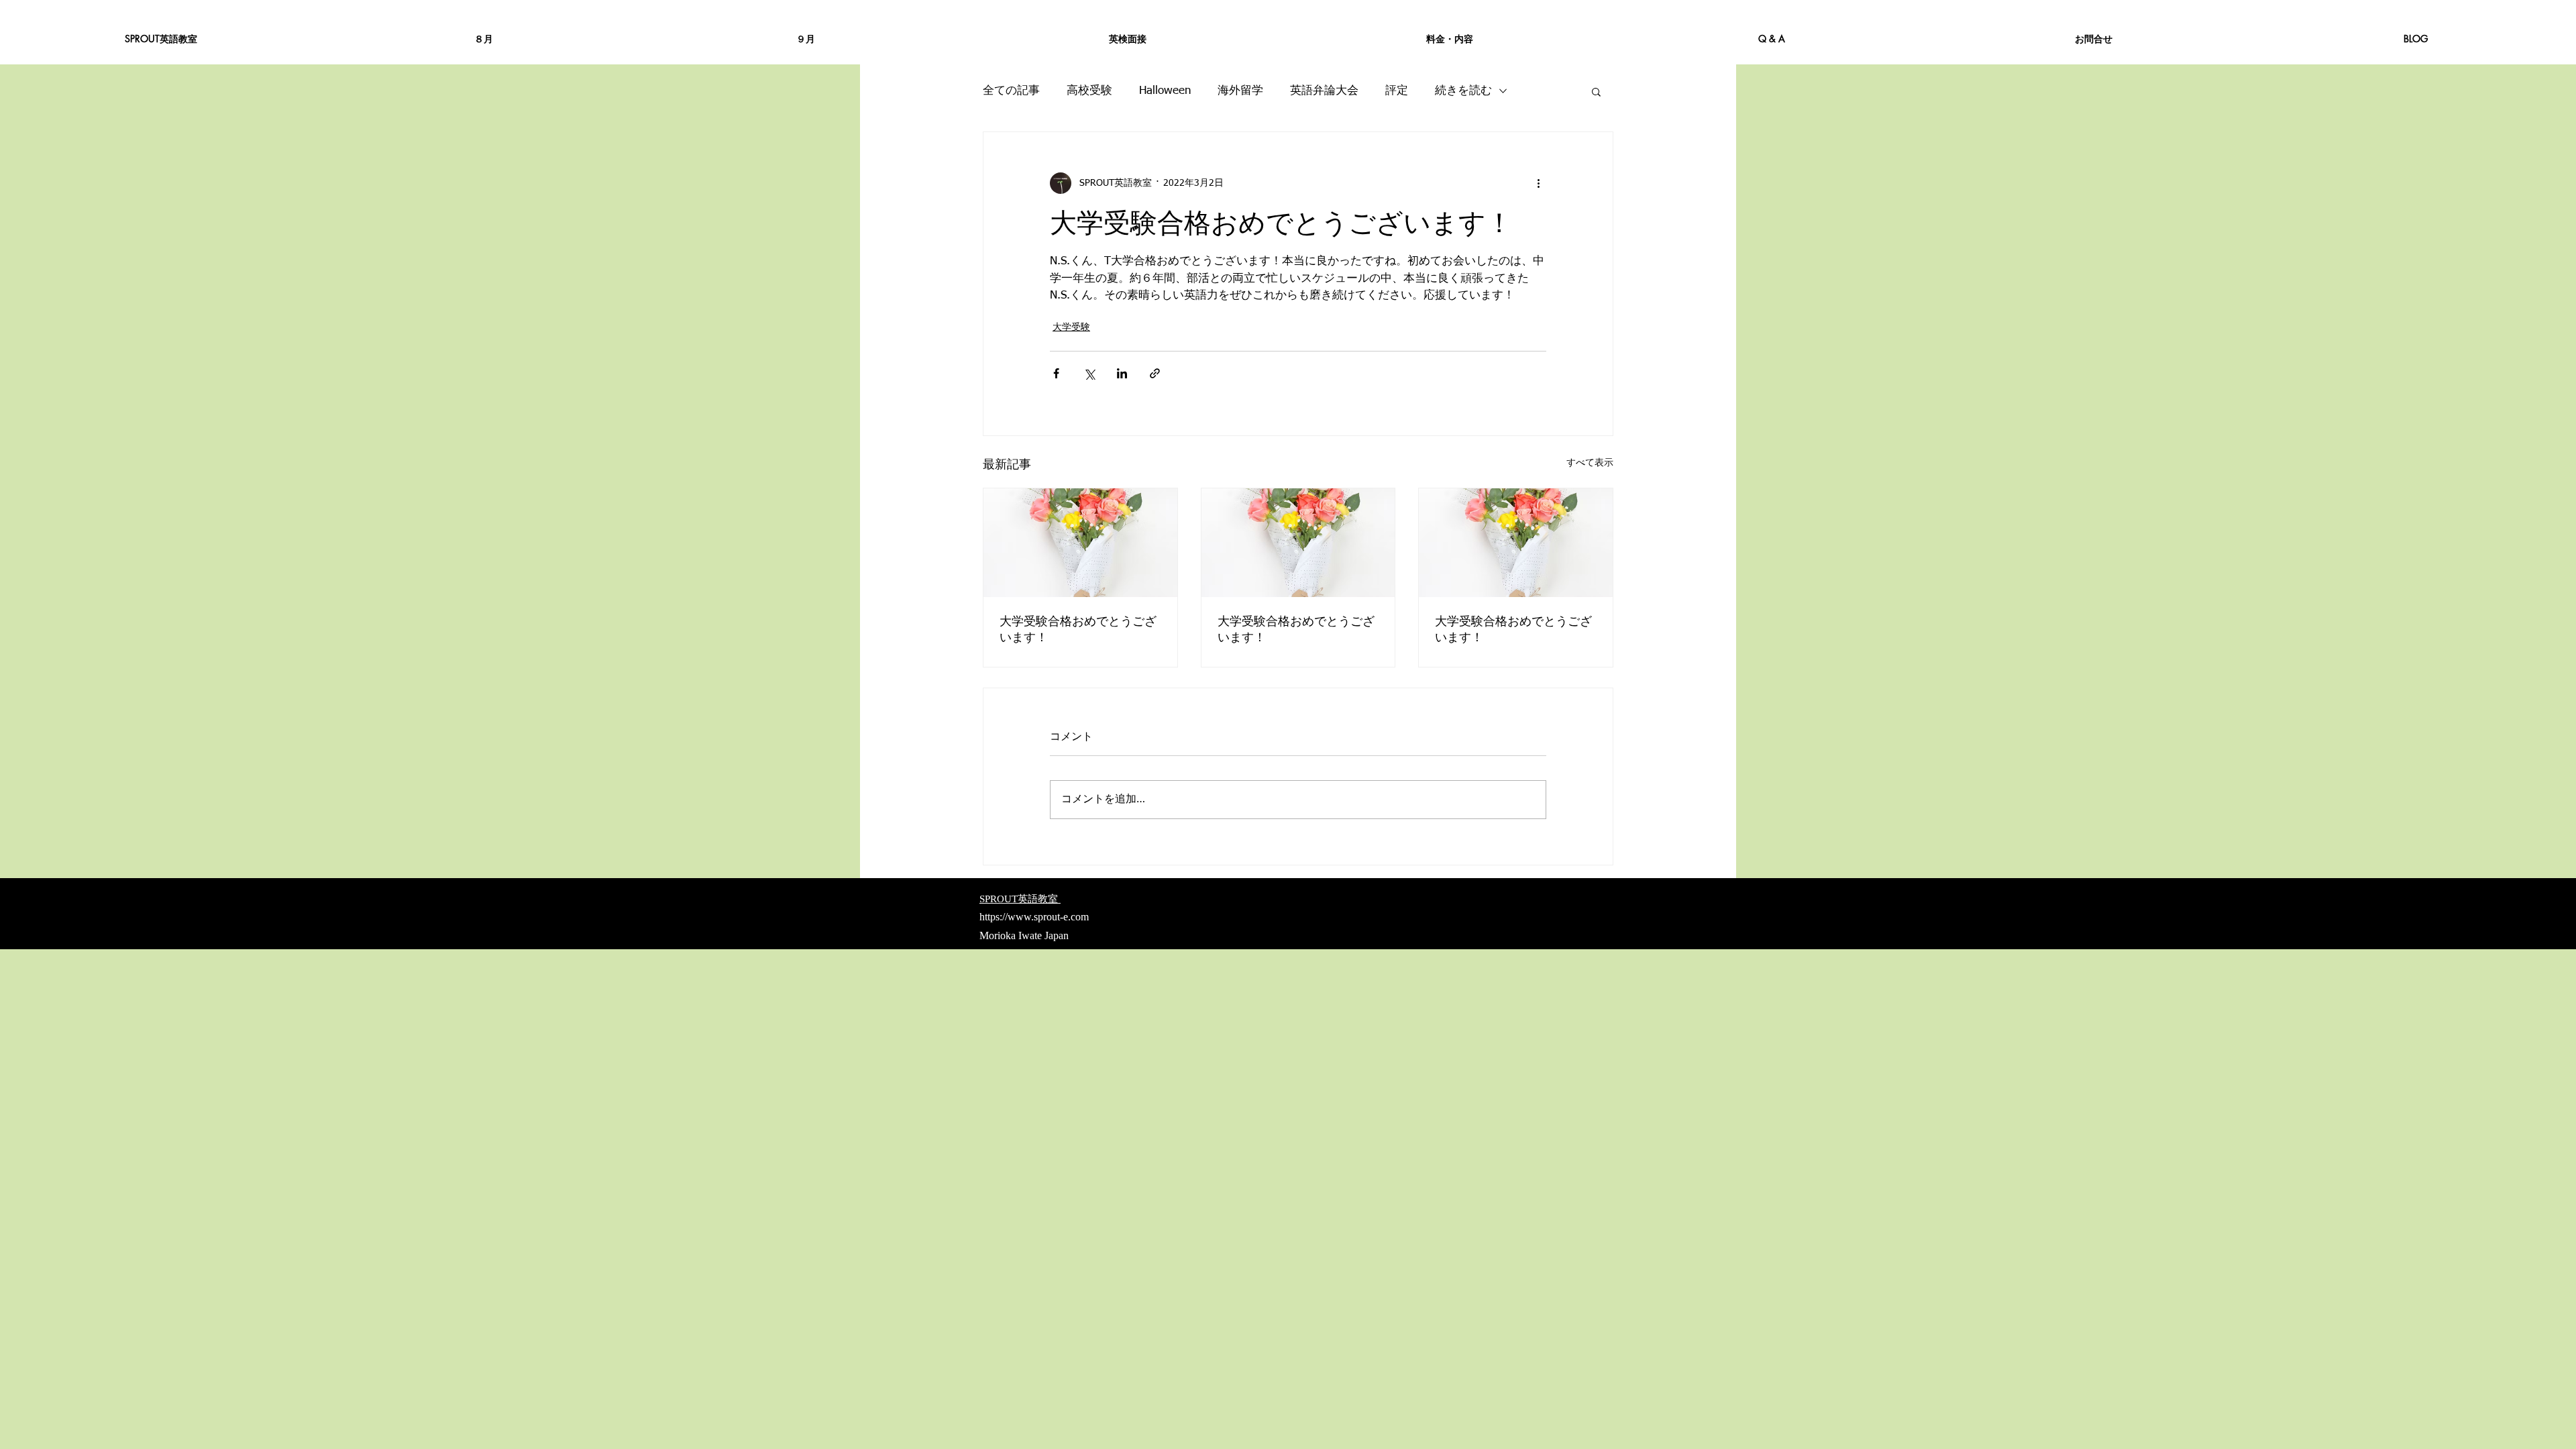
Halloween (1165, 91)
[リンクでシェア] (1155, 373)
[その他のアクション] (1538, 183)
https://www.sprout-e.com (1034, 917)
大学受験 (1071, 327)
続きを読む (1463, 91)
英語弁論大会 (1324, 91)
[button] (1596, 91)
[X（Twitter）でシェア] (1089, 373)
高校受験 (1089, 91)
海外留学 (1240, 91)
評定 (1397, 91)
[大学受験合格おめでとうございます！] (1080, 543)
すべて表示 (1590, 463)
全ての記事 (1011, 91)
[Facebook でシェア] (1056, 373)
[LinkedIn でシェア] (1122, 373)
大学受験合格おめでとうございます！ (1078, 629)
